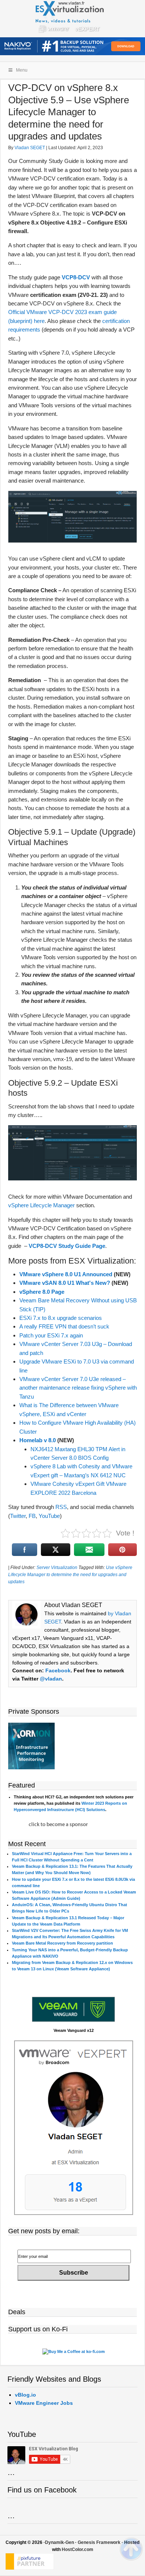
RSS (61, 1507)
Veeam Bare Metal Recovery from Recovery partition (62, 1943)
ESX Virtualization (73, 19)
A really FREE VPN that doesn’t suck (64, 1326)
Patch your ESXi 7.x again (51, 1335)
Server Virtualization (57, 1568)
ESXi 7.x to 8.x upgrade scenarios (61, 1318)
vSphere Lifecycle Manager (41, 1205)
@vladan (51, 1679)
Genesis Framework (99, 2542)
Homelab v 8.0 (38, 1440)
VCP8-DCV (76, 277)
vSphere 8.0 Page (42, 1292)
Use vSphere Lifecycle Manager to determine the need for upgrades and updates (70, 1575)
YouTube (49, 1516)
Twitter (18, 1516)
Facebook (58, 1670)
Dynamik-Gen (59, 2542)
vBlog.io (25, 2395)
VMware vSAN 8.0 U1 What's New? (65, 1283)
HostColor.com (78, 2550)
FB (32, 1516)
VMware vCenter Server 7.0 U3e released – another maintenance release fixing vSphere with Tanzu (78, 1388)
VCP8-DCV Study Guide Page (67, 1246)
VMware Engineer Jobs (44, 2403)
